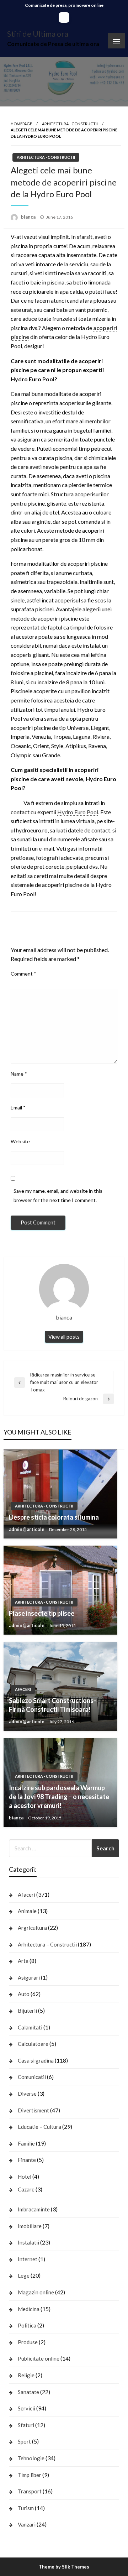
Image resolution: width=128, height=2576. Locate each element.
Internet (28, 2259)
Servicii (26, 2408)
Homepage (21, 124)
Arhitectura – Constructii (47, 1944)
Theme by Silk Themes (64, 2567)
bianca (29, 217)
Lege (24, 2275)
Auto (24, 1994)
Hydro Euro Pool (78, 812)
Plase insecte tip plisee (42, 1613)
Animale (27, 1911)
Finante (27, 2160)
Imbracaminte (34, 2209)
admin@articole (27, 1529)
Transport (30, 2491)
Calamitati (30, 2027)
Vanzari (27, 2524)
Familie (26, 2143)
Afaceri (23, 1689)
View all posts (64, 1337)
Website (20, 1141)
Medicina (29, 2309)
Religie (26, 2375)
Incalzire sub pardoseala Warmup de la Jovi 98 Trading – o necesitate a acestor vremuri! (59, 1797)
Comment (23, 974)
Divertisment (33, 2110)
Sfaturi (26, 2425)
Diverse (27, 2094)
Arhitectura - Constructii (70, 124)
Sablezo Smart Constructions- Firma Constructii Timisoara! (52, 1705)
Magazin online (36, 2292)
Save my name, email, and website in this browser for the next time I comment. (58, 1195)
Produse (28, 2342)
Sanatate (28, 2392)
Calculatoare (33, 2044)
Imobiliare (30, 2226)
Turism (26, 2508)
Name (19, 1074)
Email (18, 1107)
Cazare (26, 2189)
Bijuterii (27, 2011)
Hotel (25, 2177)
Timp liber (30, 2475)
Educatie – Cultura (39, 2127)
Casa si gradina (36, 2060)
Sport (24, 2441)
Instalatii (28, 2242)
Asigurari (29, 1977)
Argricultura (32, 1928)
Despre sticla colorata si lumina (54, 1517)
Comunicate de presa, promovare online (64, 5)
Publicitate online (39, 2358)
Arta (23, 1961)
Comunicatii (32, 2077)
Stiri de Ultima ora (38, 34)
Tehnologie (31, 2458)
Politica (27, 2325)
